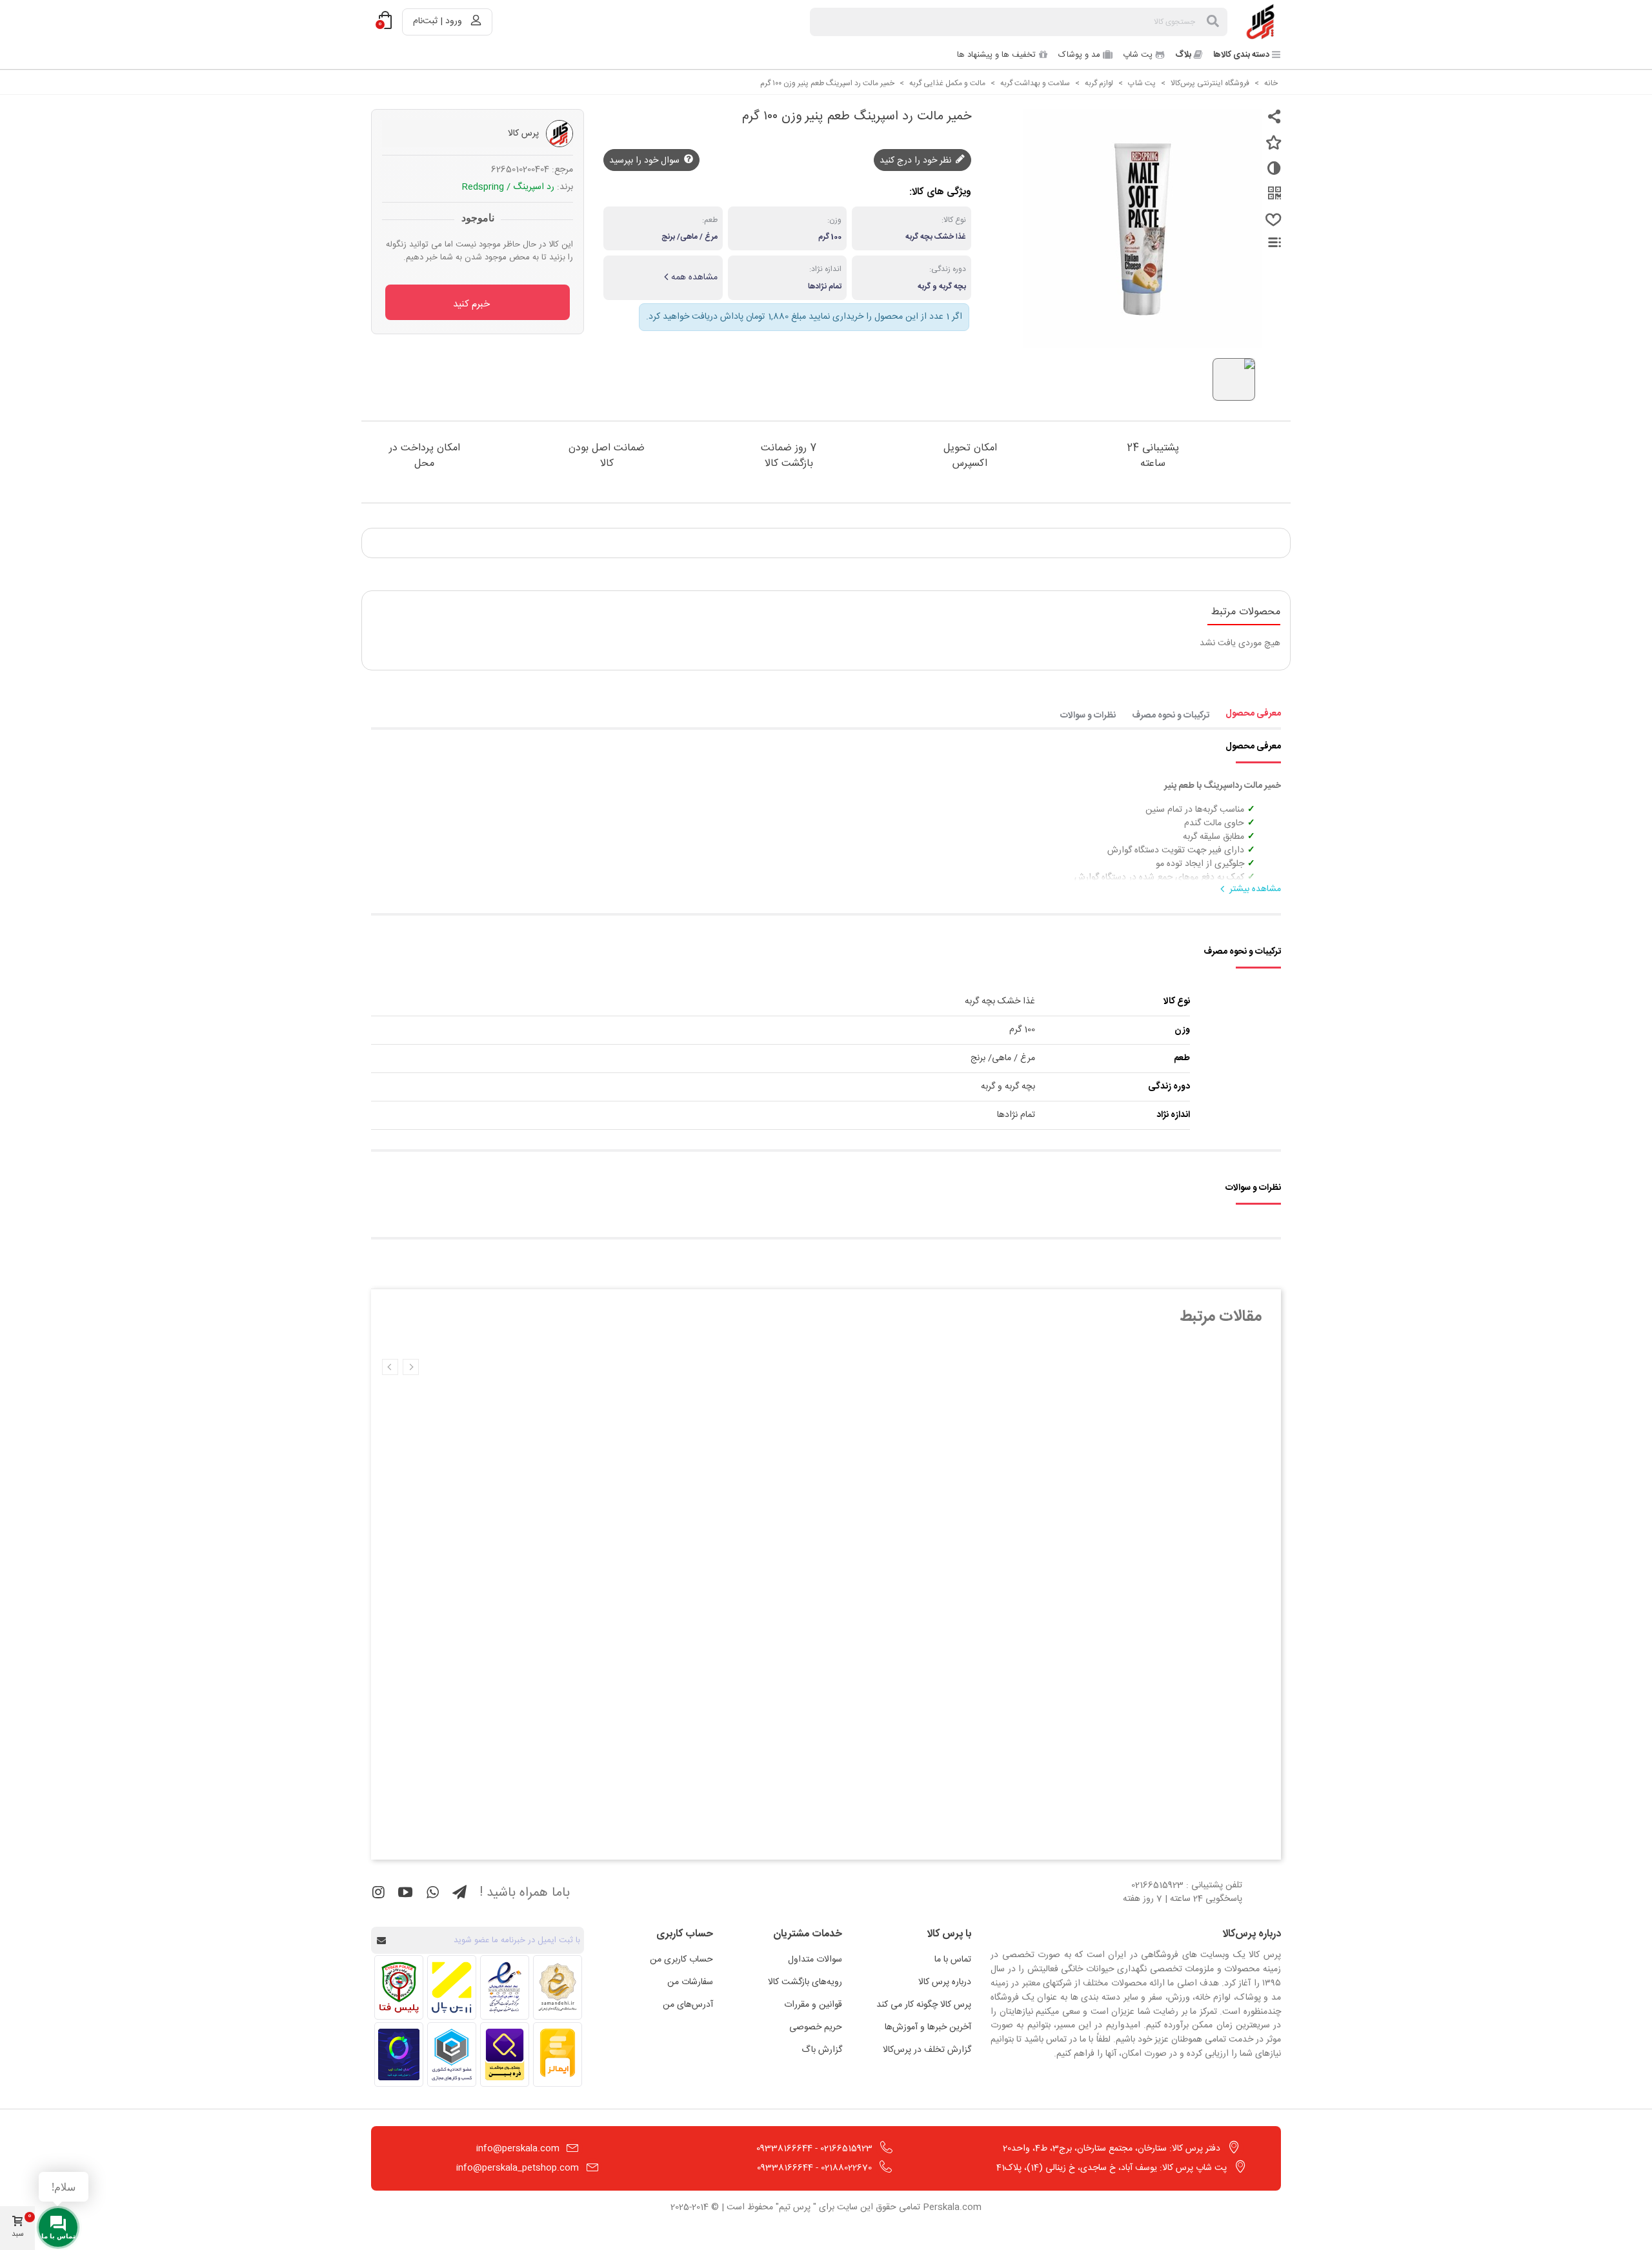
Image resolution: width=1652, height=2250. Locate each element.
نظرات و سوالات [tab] (1088, 716)
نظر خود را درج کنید (917, 161)
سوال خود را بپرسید (646, 161)
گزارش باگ (822, 2050)
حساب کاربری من (681, 1960)
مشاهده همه (694, 277)
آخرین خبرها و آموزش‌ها (928, 2027)
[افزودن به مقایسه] (1271, 174)
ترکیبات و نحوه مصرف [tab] (1171, 716)
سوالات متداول (815, 1960)
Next (390, 1367)
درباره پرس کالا (945, 1982)
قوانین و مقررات (813, 2005)
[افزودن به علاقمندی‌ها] (1271, 148)
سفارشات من (690, 1982)
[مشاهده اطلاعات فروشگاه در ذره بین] (505, 2054)
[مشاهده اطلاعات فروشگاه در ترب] (399, 2054)
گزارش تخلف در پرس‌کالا (927, 2050)
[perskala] (1262, 22)
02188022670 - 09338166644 (814, 2168)
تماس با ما (953, 1960)
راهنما (1267, 242)
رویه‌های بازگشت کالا (805, 1982)
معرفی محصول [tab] (1253, 714)
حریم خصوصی (816, 2027)
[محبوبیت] (1271, 225)
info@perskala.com (518, 2149)
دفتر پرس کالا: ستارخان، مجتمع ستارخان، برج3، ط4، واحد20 (1112, 2149)
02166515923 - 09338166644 (814, 2149)
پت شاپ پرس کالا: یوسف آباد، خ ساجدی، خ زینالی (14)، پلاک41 (1112, 2168)
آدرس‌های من (688, 2005)
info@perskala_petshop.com (518, 2168)
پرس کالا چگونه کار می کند (924, 2005)
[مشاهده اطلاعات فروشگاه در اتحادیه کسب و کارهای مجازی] (452, 2054)
